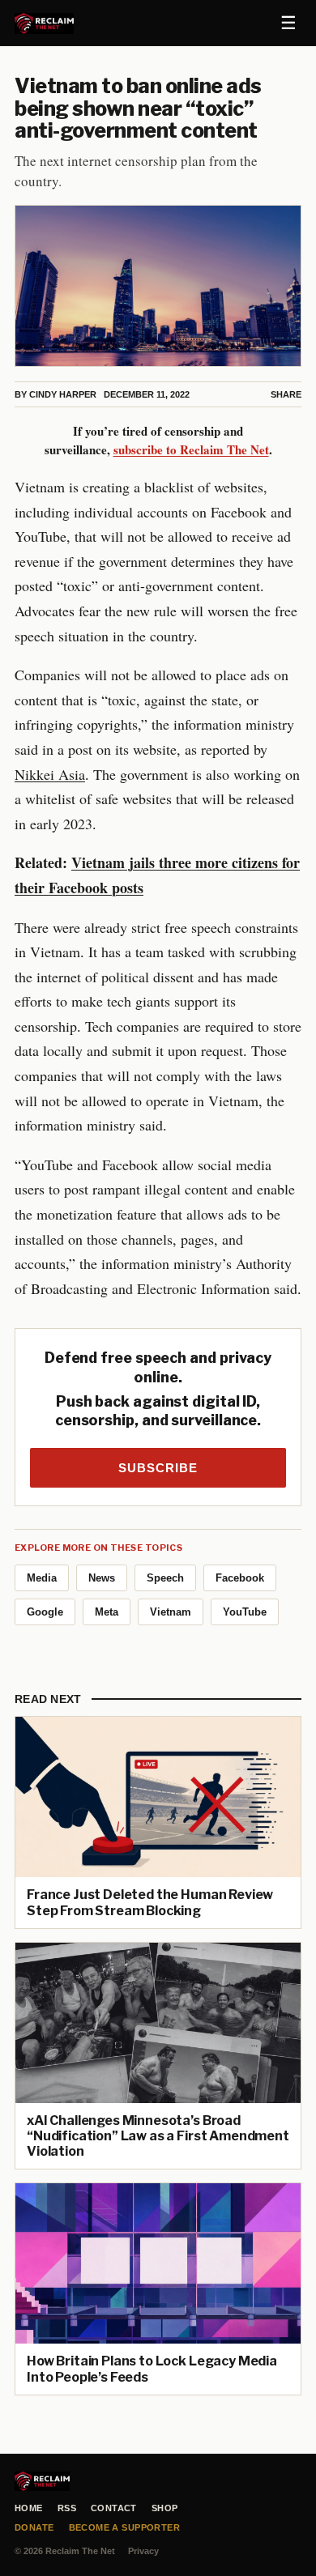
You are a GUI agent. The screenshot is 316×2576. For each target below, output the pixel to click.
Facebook (240, 1578)
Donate (34, 2527)
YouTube (245, 1612)
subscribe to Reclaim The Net (191, 449)
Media (42, 1578)
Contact (114, 2508)
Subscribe (158, 1468)
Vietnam (171, 1612)
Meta (107, 1612)
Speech (165, 1578)
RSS (67, 2508)
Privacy (143, 2551)
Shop (165, 2508)
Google (45, 1612)
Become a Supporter (125, 2527)
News (102, 1578)
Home (29, 2508)
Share (286, 394)
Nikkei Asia (50, 774)
